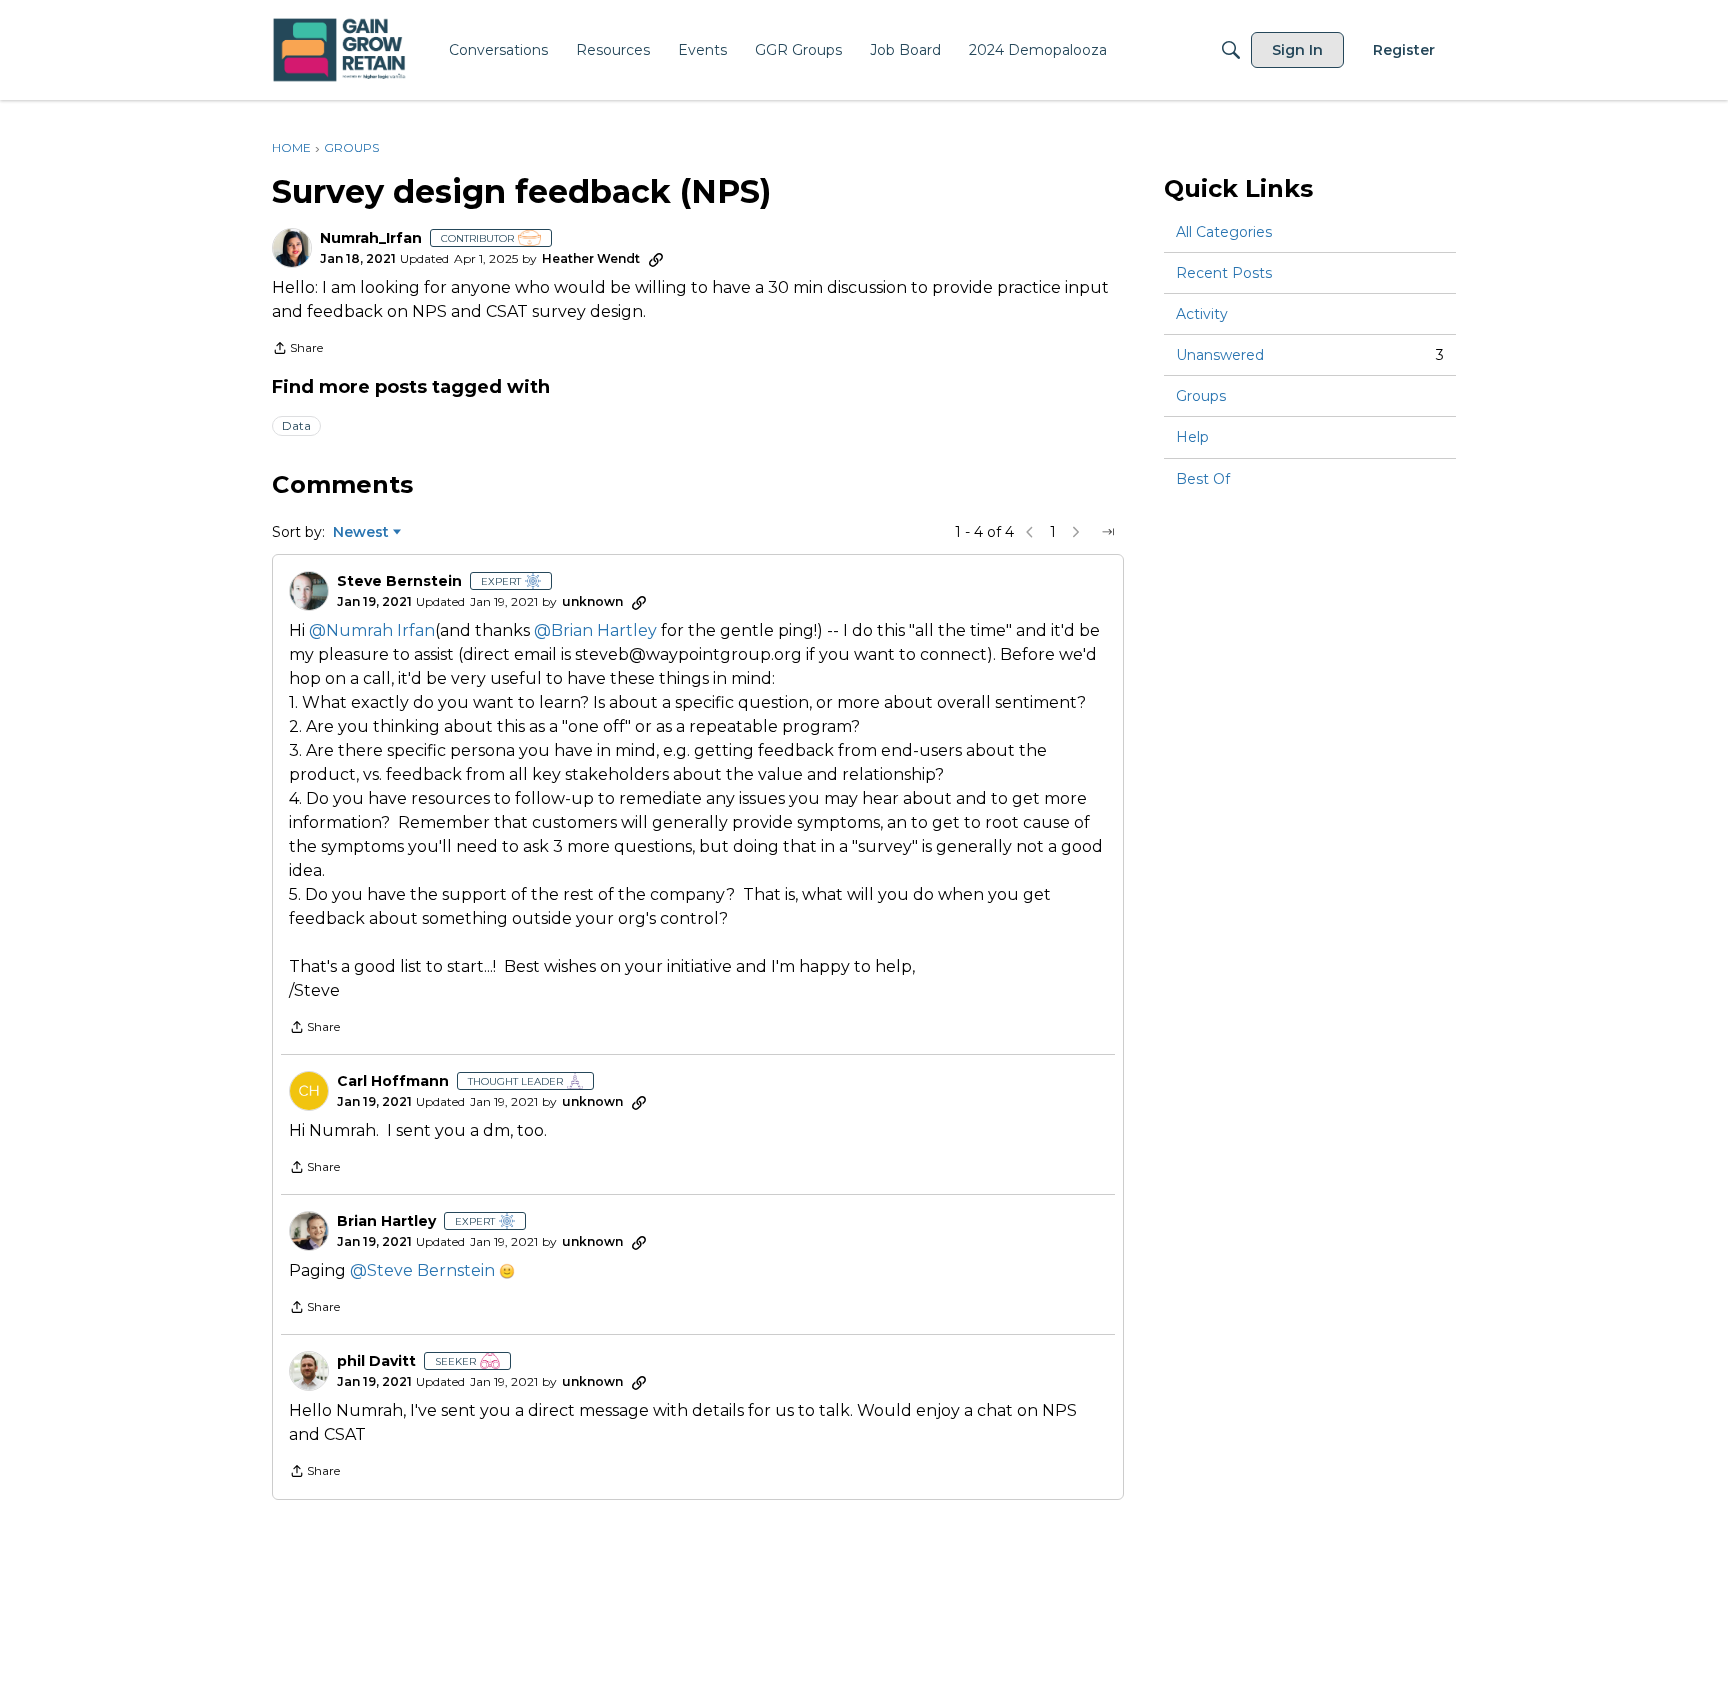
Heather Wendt (591, 258)
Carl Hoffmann (393, 1081)
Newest (361, 533)
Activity (1202, 314)
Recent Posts (1224, 273)
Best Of (1203, 479)
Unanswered (1310, 355)
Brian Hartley (386, 1221)
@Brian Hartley (595, 630)
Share (297, 350)
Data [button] (296, 425)
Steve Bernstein (399, 581)
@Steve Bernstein (422, 1270)
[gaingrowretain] (341, 50)
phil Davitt (376, 1361)
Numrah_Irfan (371, 238)
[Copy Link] (656, 259)
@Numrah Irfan (372, 630)
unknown (592, 601)
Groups (1201, 396)
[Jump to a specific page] (1108, 532)
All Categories (1224, 232)
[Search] (1231, 50)
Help (1192, 438)
